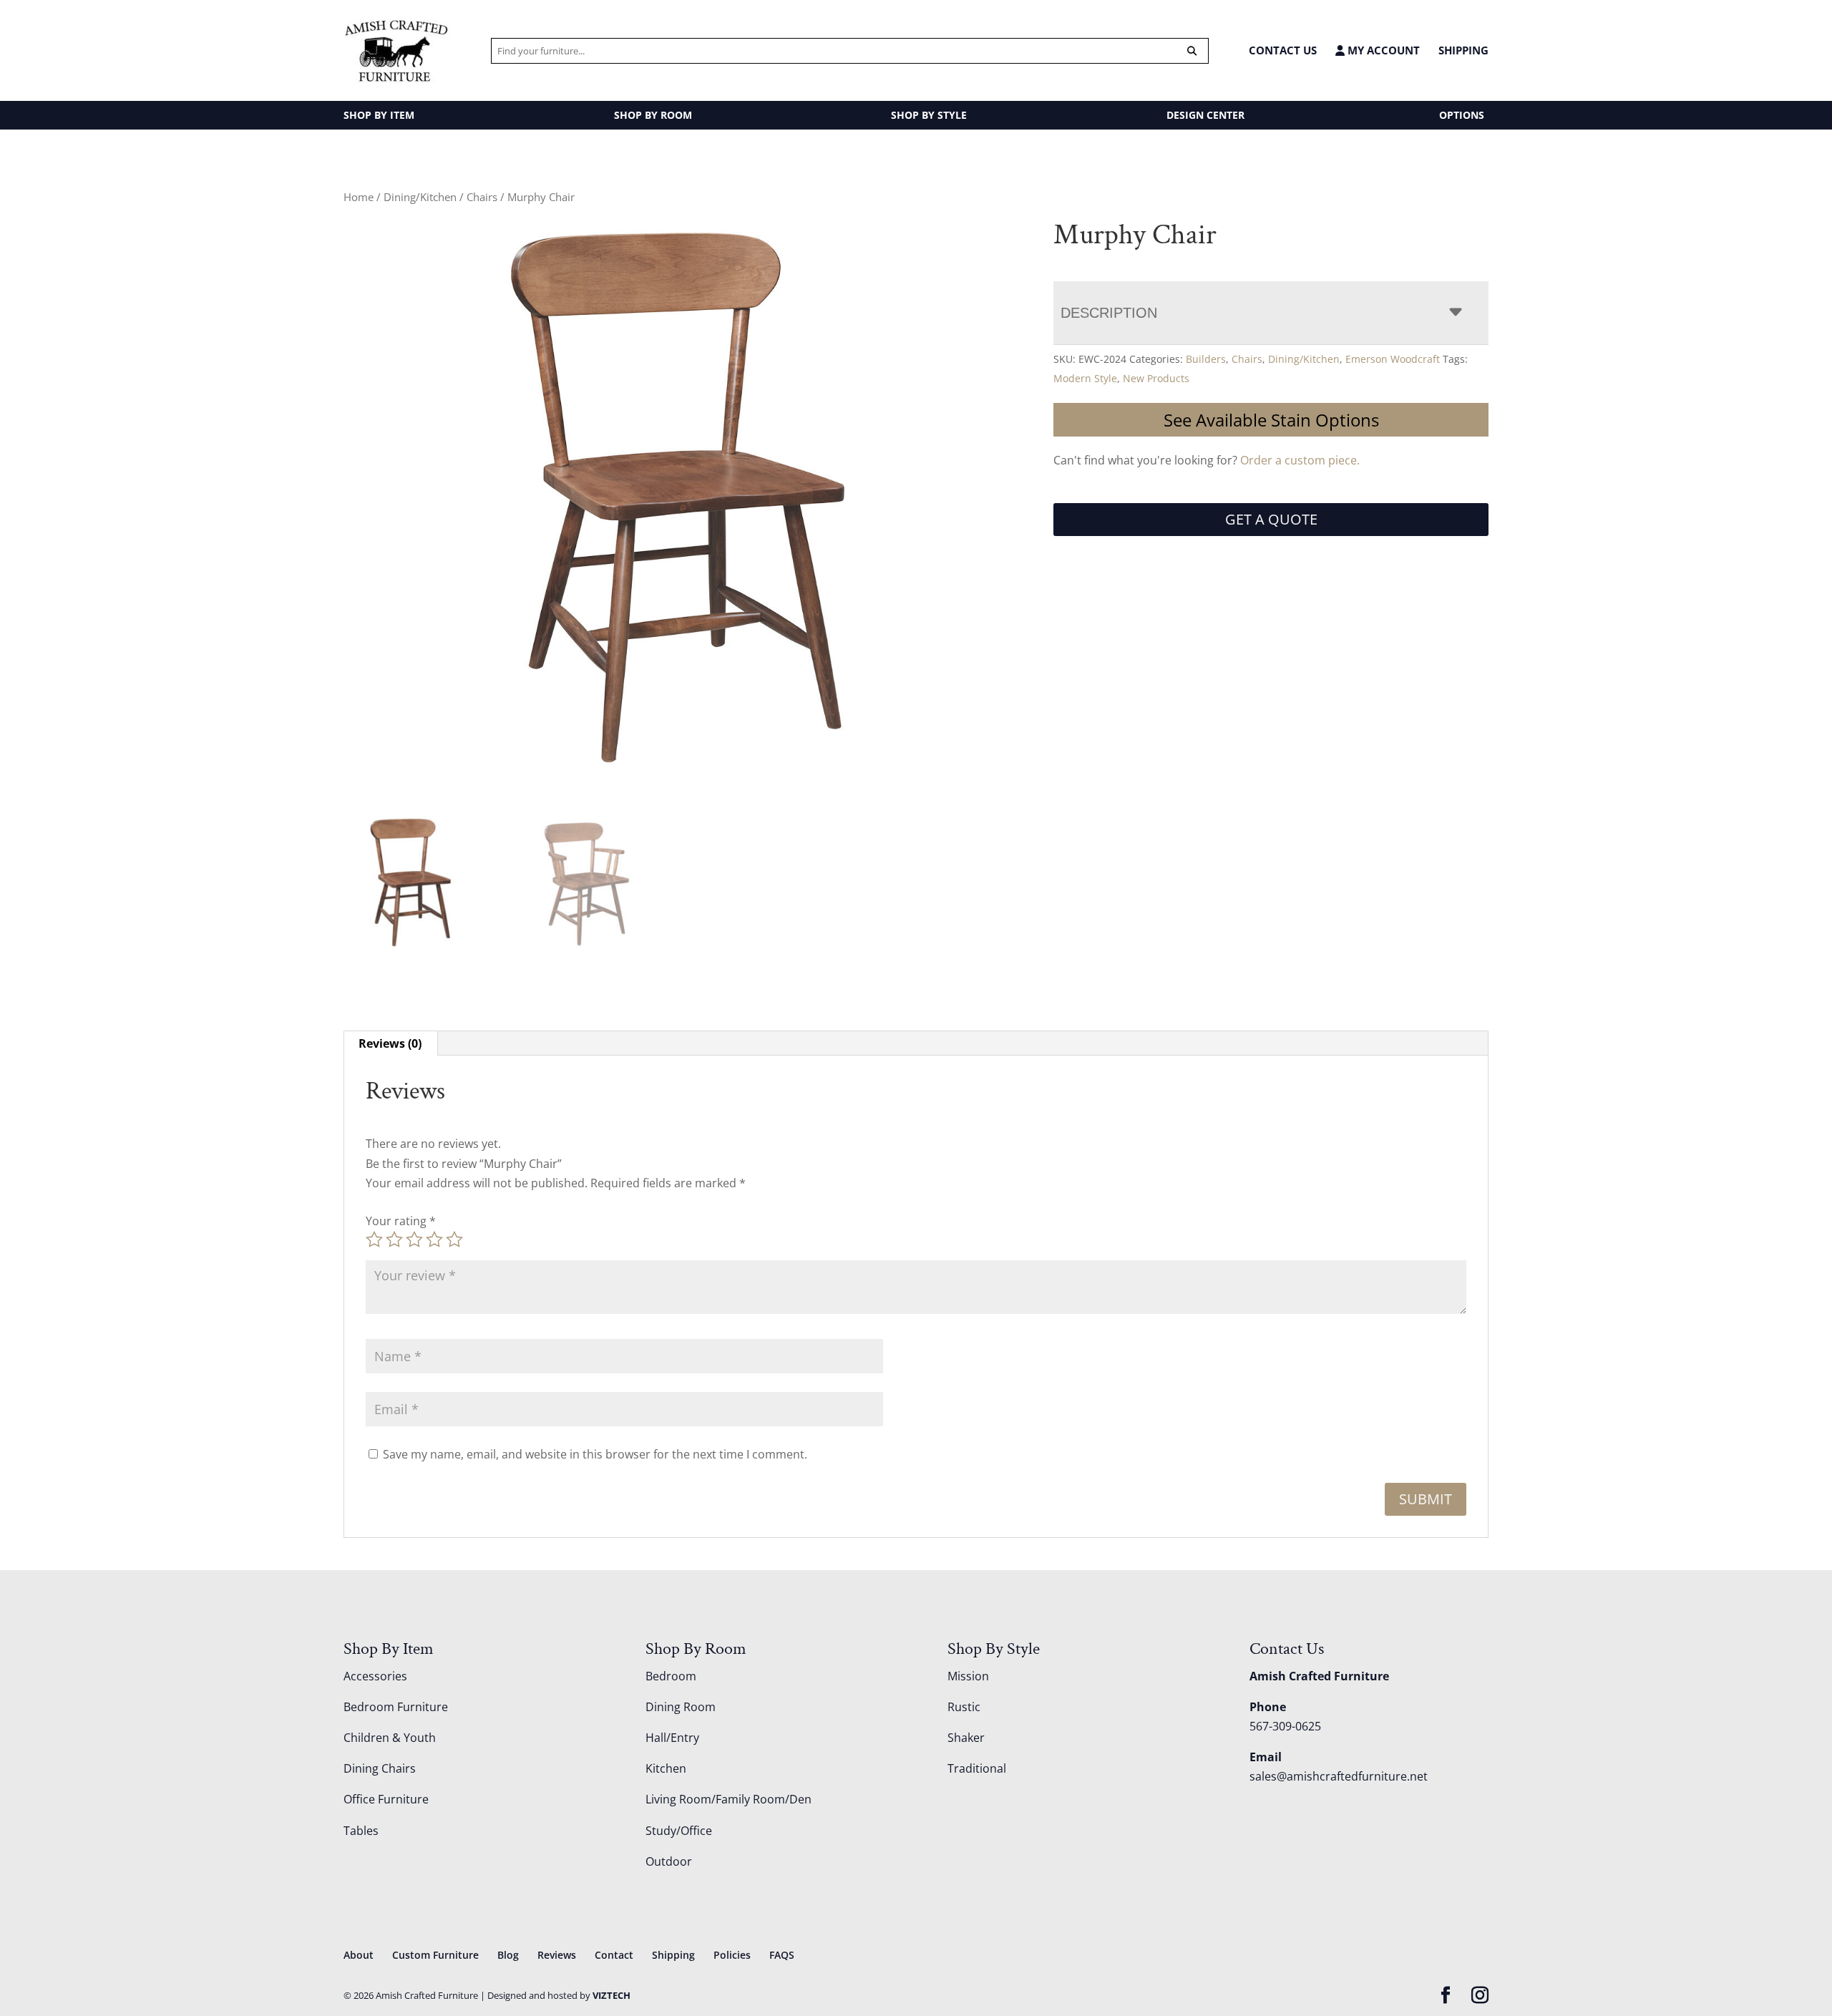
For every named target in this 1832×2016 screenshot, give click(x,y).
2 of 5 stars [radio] (394, 1240)
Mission (968, 1676)
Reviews (557, 1955)
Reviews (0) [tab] (390, 1043)
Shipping (1463, 50)
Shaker (966, 1738)
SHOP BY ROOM (653, 115)
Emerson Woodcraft (1393, 359)
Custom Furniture (435, 1955)
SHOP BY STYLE (929, 115)
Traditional (977, 1768)
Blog (508, 1955)
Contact (614, 1955)
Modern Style (1085, 378)
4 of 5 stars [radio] (434, 1240)
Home (359, 197)
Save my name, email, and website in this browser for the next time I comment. (595, 1454)
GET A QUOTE (1271, 519)
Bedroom (671, 1676)
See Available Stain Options (1271, 420)
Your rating (401, 1221)
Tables (361, 1831)
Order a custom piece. (1300, 460)
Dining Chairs (380, 1768)
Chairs (482, 197)
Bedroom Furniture (396, 1707)
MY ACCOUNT (1382, 50)
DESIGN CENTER (1205, 115)
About (359, 1955)
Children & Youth (390, 1738)
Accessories (375, 1676)
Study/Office (679, 1831)
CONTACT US (1283, 50)
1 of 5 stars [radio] (374, 1240)
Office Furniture (386, 1799)
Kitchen (666, 1768)
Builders (1206, 359)
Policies (732, 1955)
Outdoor (669, 1861)
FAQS (782, 1955)
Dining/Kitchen (420, 197)
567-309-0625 (1285, 1726)
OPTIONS (1462, 115)
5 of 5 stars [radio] (454, 1240)
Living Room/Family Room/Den (729, 1799)
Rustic (964, 1707)
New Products (1156, 378)
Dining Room (681, 1707)
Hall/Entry (672, 1738)
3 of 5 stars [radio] (414, 1240)
